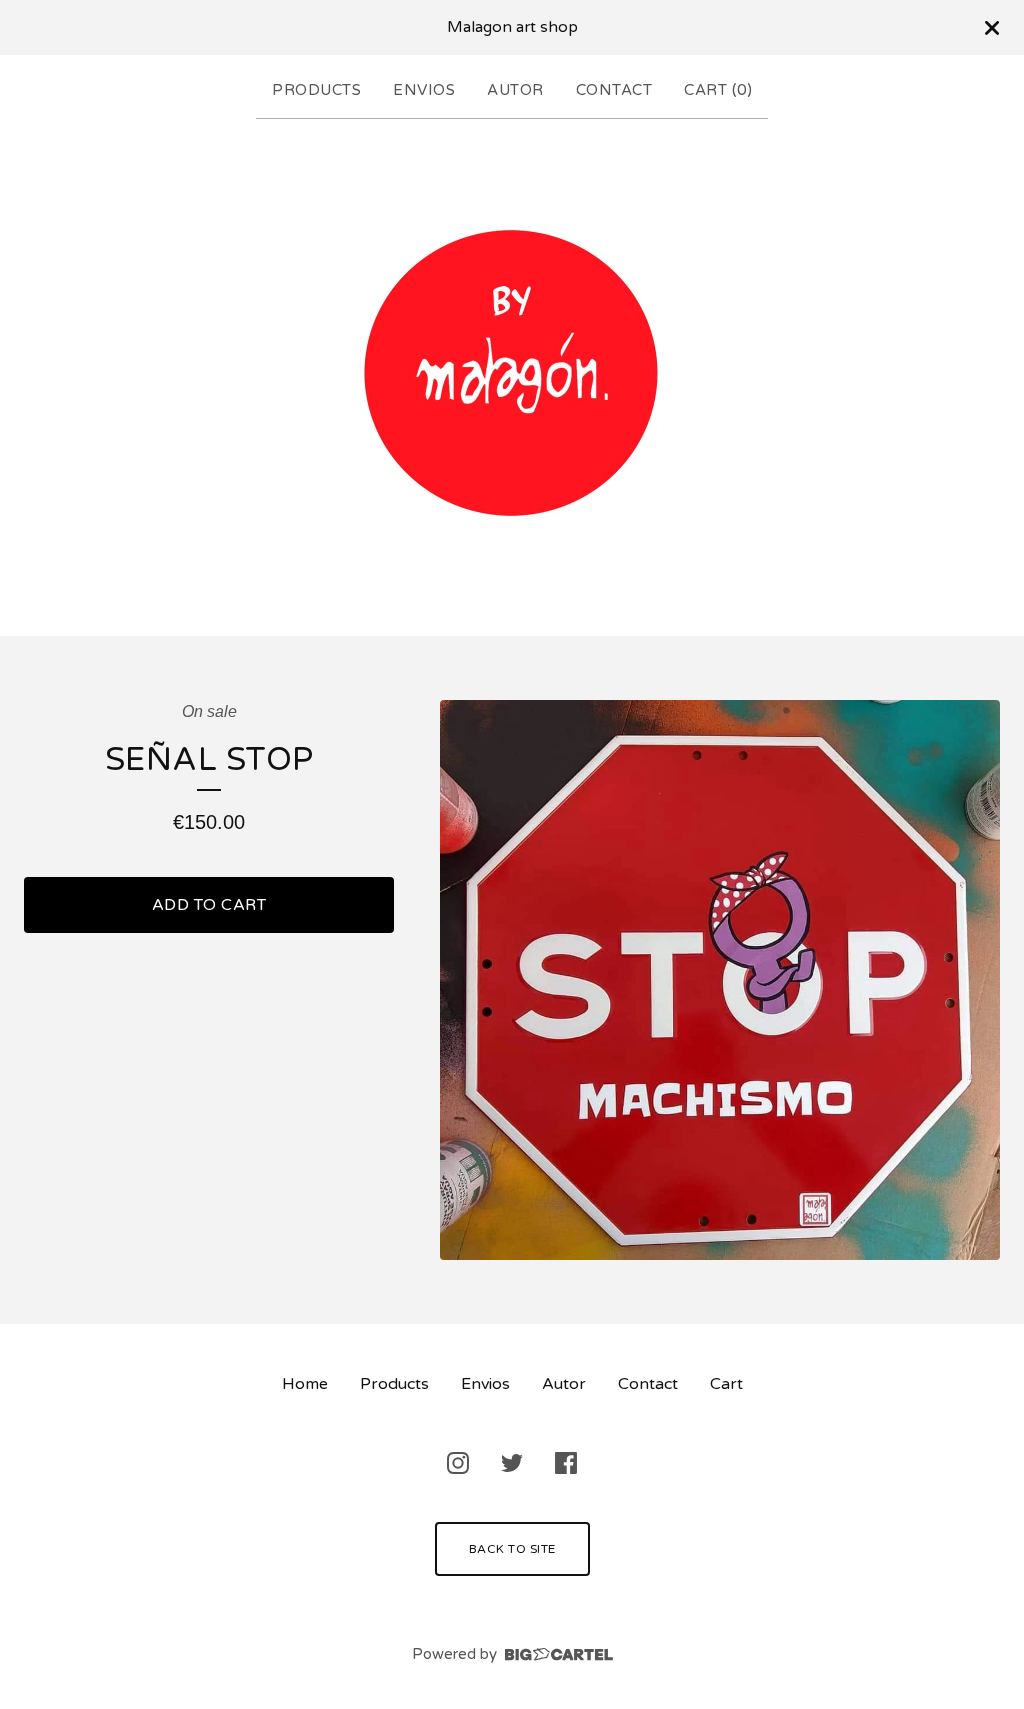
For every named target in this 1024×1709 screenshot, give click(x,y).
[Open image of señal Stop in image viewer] (720, 980)
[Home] (512, 373)
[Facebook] (566, 1463)
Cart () (718, 90)
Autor (515, 90)
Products (316, 90)
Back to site (512, 1549)
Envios (424, 90)
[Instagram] (458, 1463)
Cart (726, 1384)
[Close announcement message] (992, 28)
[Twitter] (512, 1463)
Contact (614, 90)
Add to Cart (209, 905)
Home (305, 1384)
